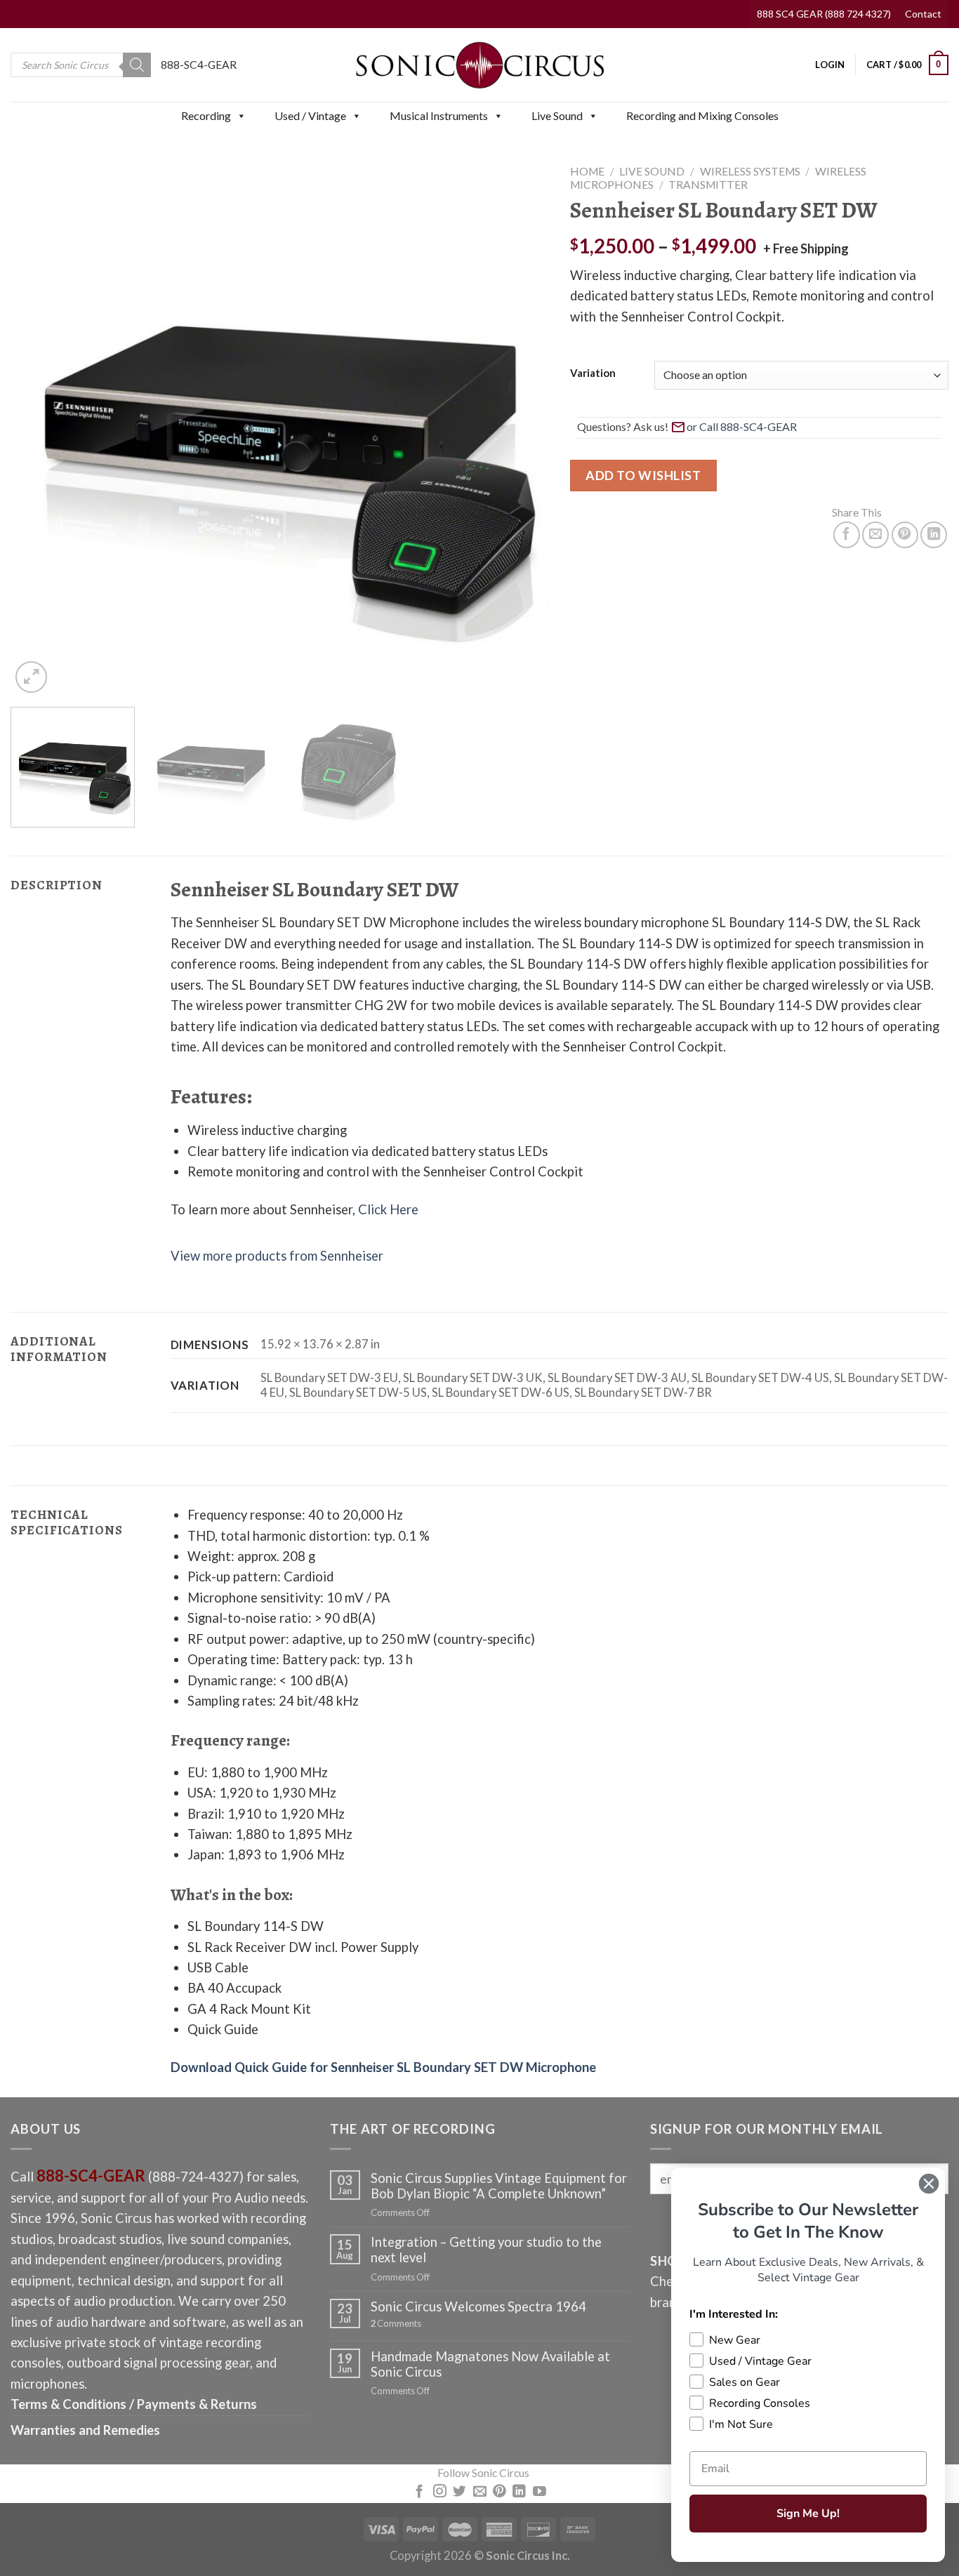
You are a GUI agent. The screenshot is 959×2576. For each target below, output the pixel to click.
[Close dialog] (929, 2184)
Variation (593, 373)
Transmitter (708, 185)
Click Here (388, 1209)
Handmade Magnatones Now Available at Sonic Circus (490, 2364)
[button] (241, 116)
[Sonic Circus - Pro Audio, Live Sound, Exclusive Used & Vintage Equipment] (479, 65)
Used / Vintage (310, 115)
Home (587, 171)
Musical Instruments (439, 115)
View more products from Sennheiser (277, 1256)
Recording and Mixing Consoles (702, 115)
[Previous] (39, 427)
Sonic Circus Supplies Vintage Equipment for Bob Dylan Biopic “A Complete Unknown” (499, 2186)
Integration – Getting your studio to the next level (486, 2250)
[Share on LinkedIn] (934, 535)
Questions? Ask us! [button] (623, 426)
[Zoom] (31, 677)
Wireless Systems (750, 171)
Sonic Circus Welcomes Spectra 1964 (478, 2306)
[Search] (137, 65)
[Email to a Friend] (875, 535)
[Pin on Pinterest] (905, 535)
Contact (923, 14)
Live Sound (557, 115)
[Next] (520, 427)
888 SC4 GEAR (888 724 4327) (824, 14)
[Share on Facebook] (847, 535)
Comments (396, 2324)
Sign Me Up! (808, 2514)
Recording (206, 115)
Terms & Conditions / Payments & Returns (134, 2404)
